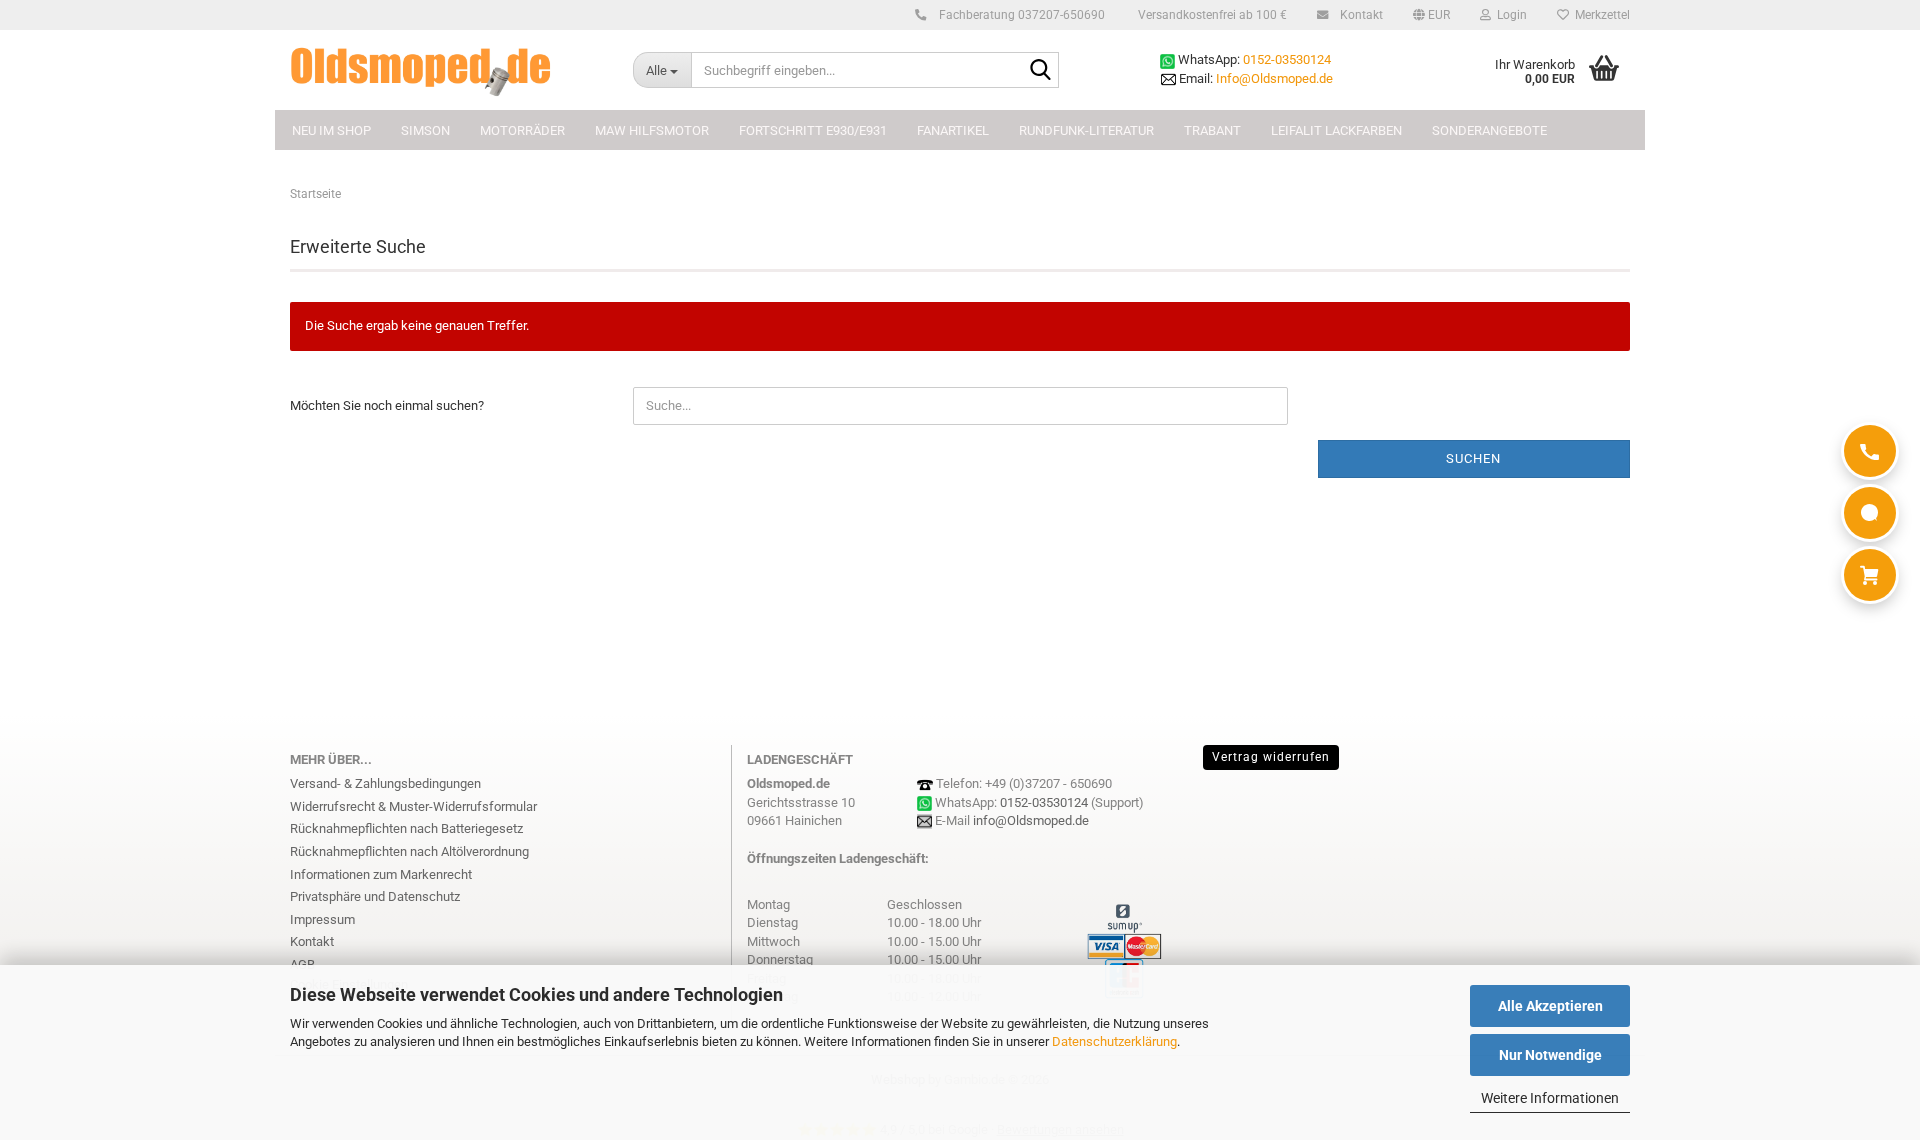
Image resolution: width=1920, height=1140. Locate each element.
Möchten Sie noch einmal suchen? (387, 405)
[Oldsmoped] (446, 70)
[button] (1431, 15)
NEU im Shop (331, 130)
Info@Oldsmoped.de (1274, 78)
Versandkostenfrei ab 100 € (1211, 15)
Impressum (322, 919)
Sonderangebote (1489, 130)
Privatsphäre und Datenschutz (375, 896)
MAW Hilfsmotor (652, 130)
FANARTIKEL (953, 130)
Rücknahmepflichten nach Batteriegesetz (406, 828)
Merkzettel (1599, 15)
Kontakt (1360, 15)
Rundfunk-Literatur (1086, 130)
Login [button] (1509, 15)
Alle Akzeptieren (1550, 1006)
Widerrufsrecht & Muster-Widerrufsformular (413, 806)
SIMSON (425, 130)
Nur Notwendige (1550, 1055)
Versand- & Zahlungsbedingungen (385, 783)
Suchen (1473, 458)
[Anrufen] (1870, 451)
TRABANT (1212, 130)
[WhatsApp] (1870, 513)
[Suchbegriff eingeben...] (1040, 71)
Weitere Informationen (1550, 1098)
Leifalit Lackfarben (1336, 130)
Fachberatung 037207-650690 (1020, 15)
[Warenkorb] (1870, 575)
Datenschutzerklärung (1114, 1041)
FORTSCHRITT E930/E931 (813, 130)
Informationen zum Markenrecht (381, 874)
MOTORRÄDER (522, 130)
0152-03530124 (1287, 59)
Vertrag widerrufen (1271, 757)
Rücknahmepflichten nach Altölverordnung (409, 851)
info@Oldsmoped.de (1031, 820)
